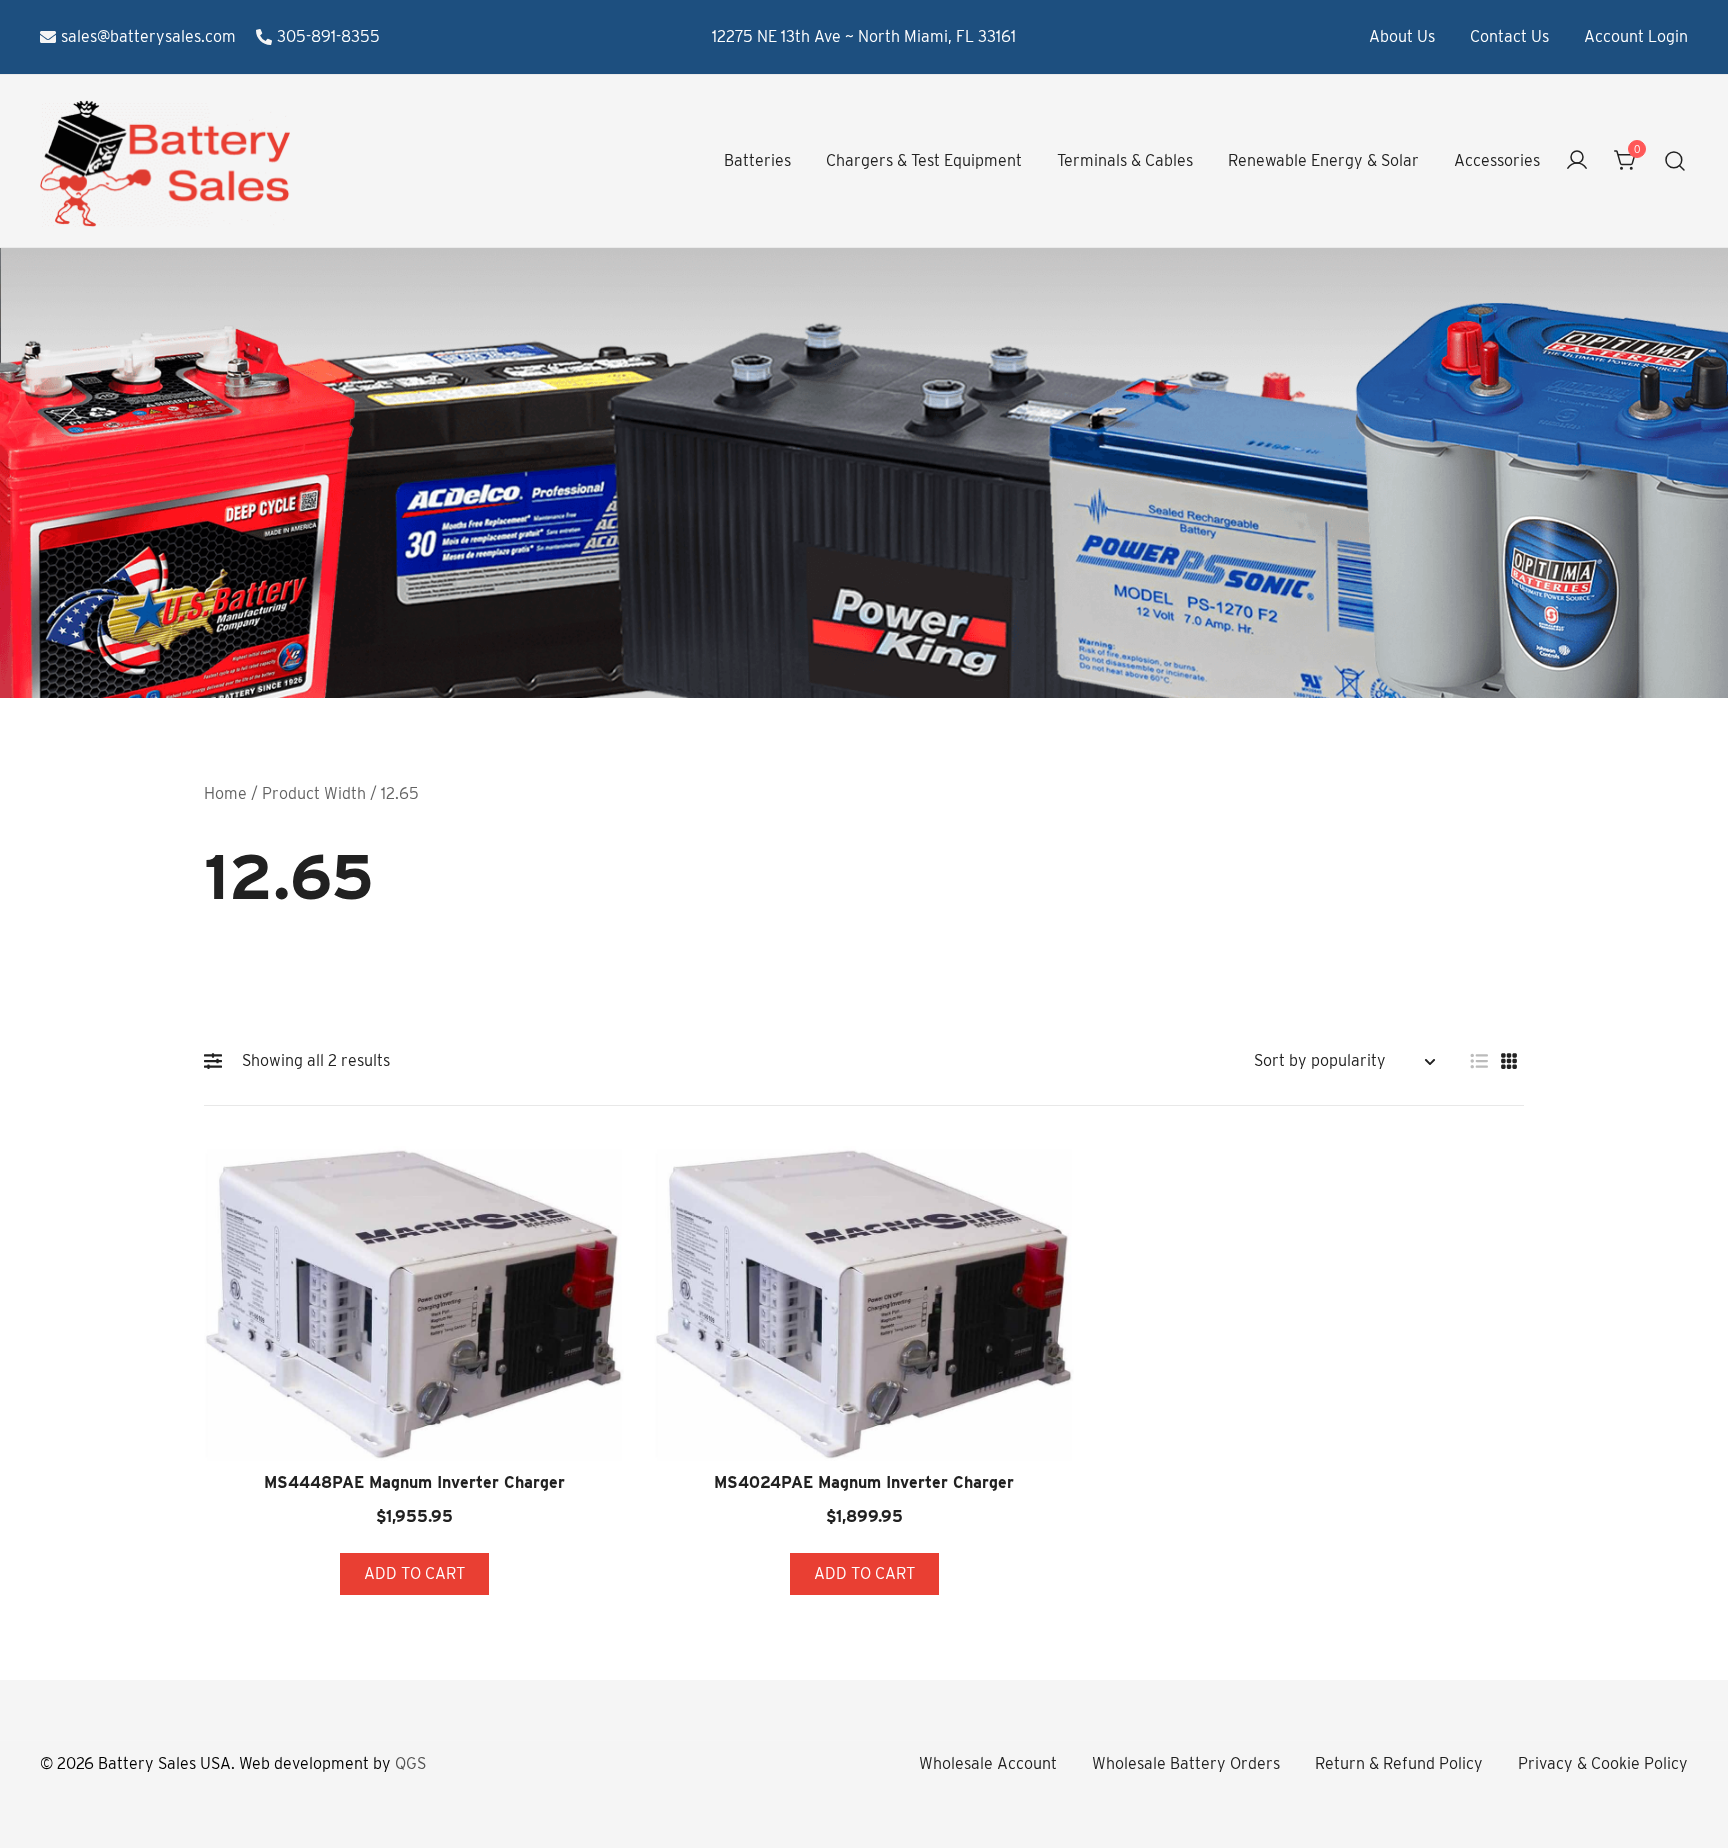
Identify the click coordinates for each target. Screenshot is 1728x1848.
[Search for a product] (1675, 161)
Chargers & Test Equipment (924, 160)
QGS (410, 1763)
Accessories (1497, 160)
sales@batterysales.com (148, 36)
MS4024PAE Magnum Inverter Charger (864, 1482)
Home (225, 793)
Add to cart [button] (414, 1573)
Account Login (1636, 36)
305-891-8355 (328, 36)
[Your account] (1577, 161)
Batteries (757, 160)
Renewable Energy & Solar (1323, 160)
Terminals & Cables (1125, 160)
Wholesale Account (988, 1763)
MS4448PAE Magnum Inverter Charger (414, 1482)
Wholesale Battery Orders (1186, 1763)
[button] (218, 1061)
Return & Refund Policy (1399, 1763)
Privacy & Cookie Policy (1603, 1763)
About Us (1402, 36)
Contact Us (1509, 36)
